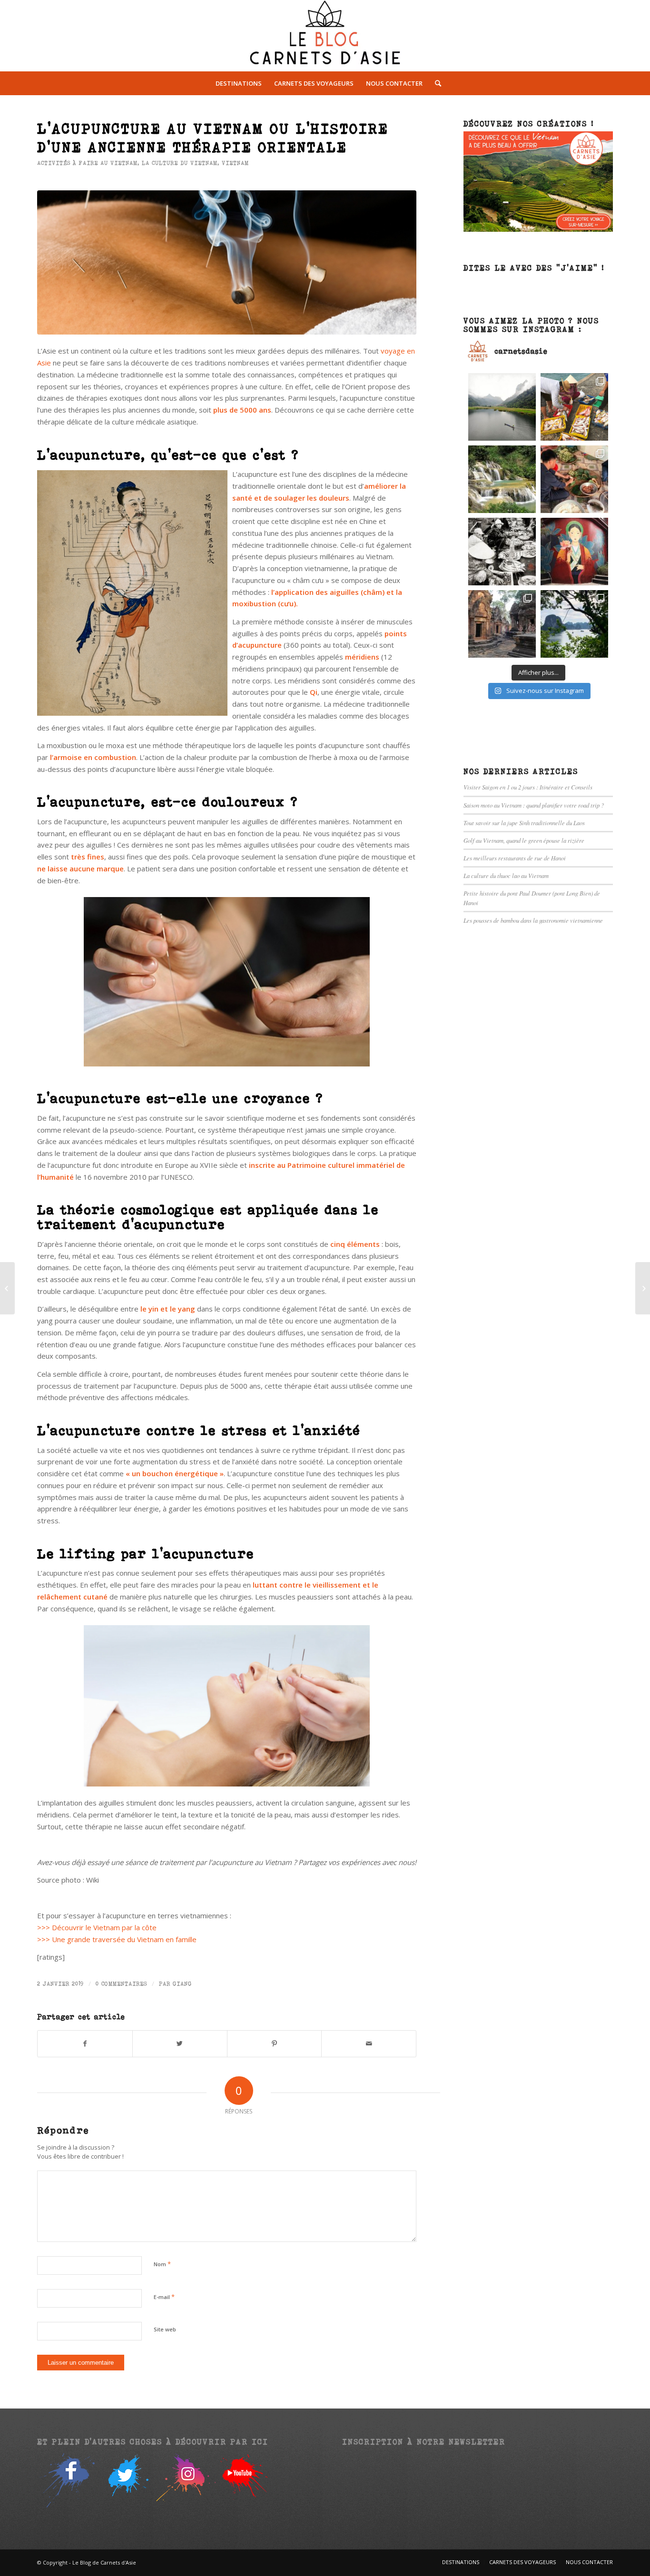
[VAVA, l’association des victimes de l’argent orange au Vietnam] (7, 1288)
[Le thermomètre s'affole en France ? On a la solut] (502, 479)
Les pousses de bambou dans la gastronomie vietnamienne (533, 920)
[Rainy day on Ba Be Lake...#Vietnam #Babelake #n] (502, 407)
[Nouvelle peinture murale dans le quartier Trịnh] (574, 552)
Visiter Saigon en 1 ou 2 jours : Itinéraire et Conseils (528, 787)
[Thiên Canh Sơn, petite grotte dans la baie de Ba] (574, 624)
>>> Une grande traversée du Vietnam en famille (117, 1939)
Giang (182, 1984)
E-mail (164, 2297)
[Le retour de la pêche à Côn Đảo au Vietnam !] (574, 407)
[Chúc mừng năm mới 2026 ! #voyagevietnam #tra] (574, 479)
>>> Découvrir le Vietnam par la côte (97, 1927)
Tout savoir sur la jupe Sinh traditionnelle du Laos (524, 823)
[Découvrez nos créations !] (538, 229)
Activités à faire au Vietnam (87, 163)
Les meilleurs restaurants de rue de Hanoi (515, 858)
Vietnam (235, 163)
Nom (162, 2264)
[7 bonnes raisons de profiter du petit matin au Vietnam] (643, 1288)
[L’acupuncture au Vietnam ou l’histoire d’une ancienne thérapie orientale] (227, 262)
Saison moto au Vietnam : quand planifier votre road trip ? (534, 805)
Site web (165, 2329)
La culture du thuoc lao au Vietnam (506, 875)
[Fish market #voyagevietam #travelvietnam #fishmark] (502, 552)
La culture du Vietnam (180, 163)
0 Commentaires (121, 1984)
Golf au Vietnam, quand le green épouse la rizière (524, 840)
